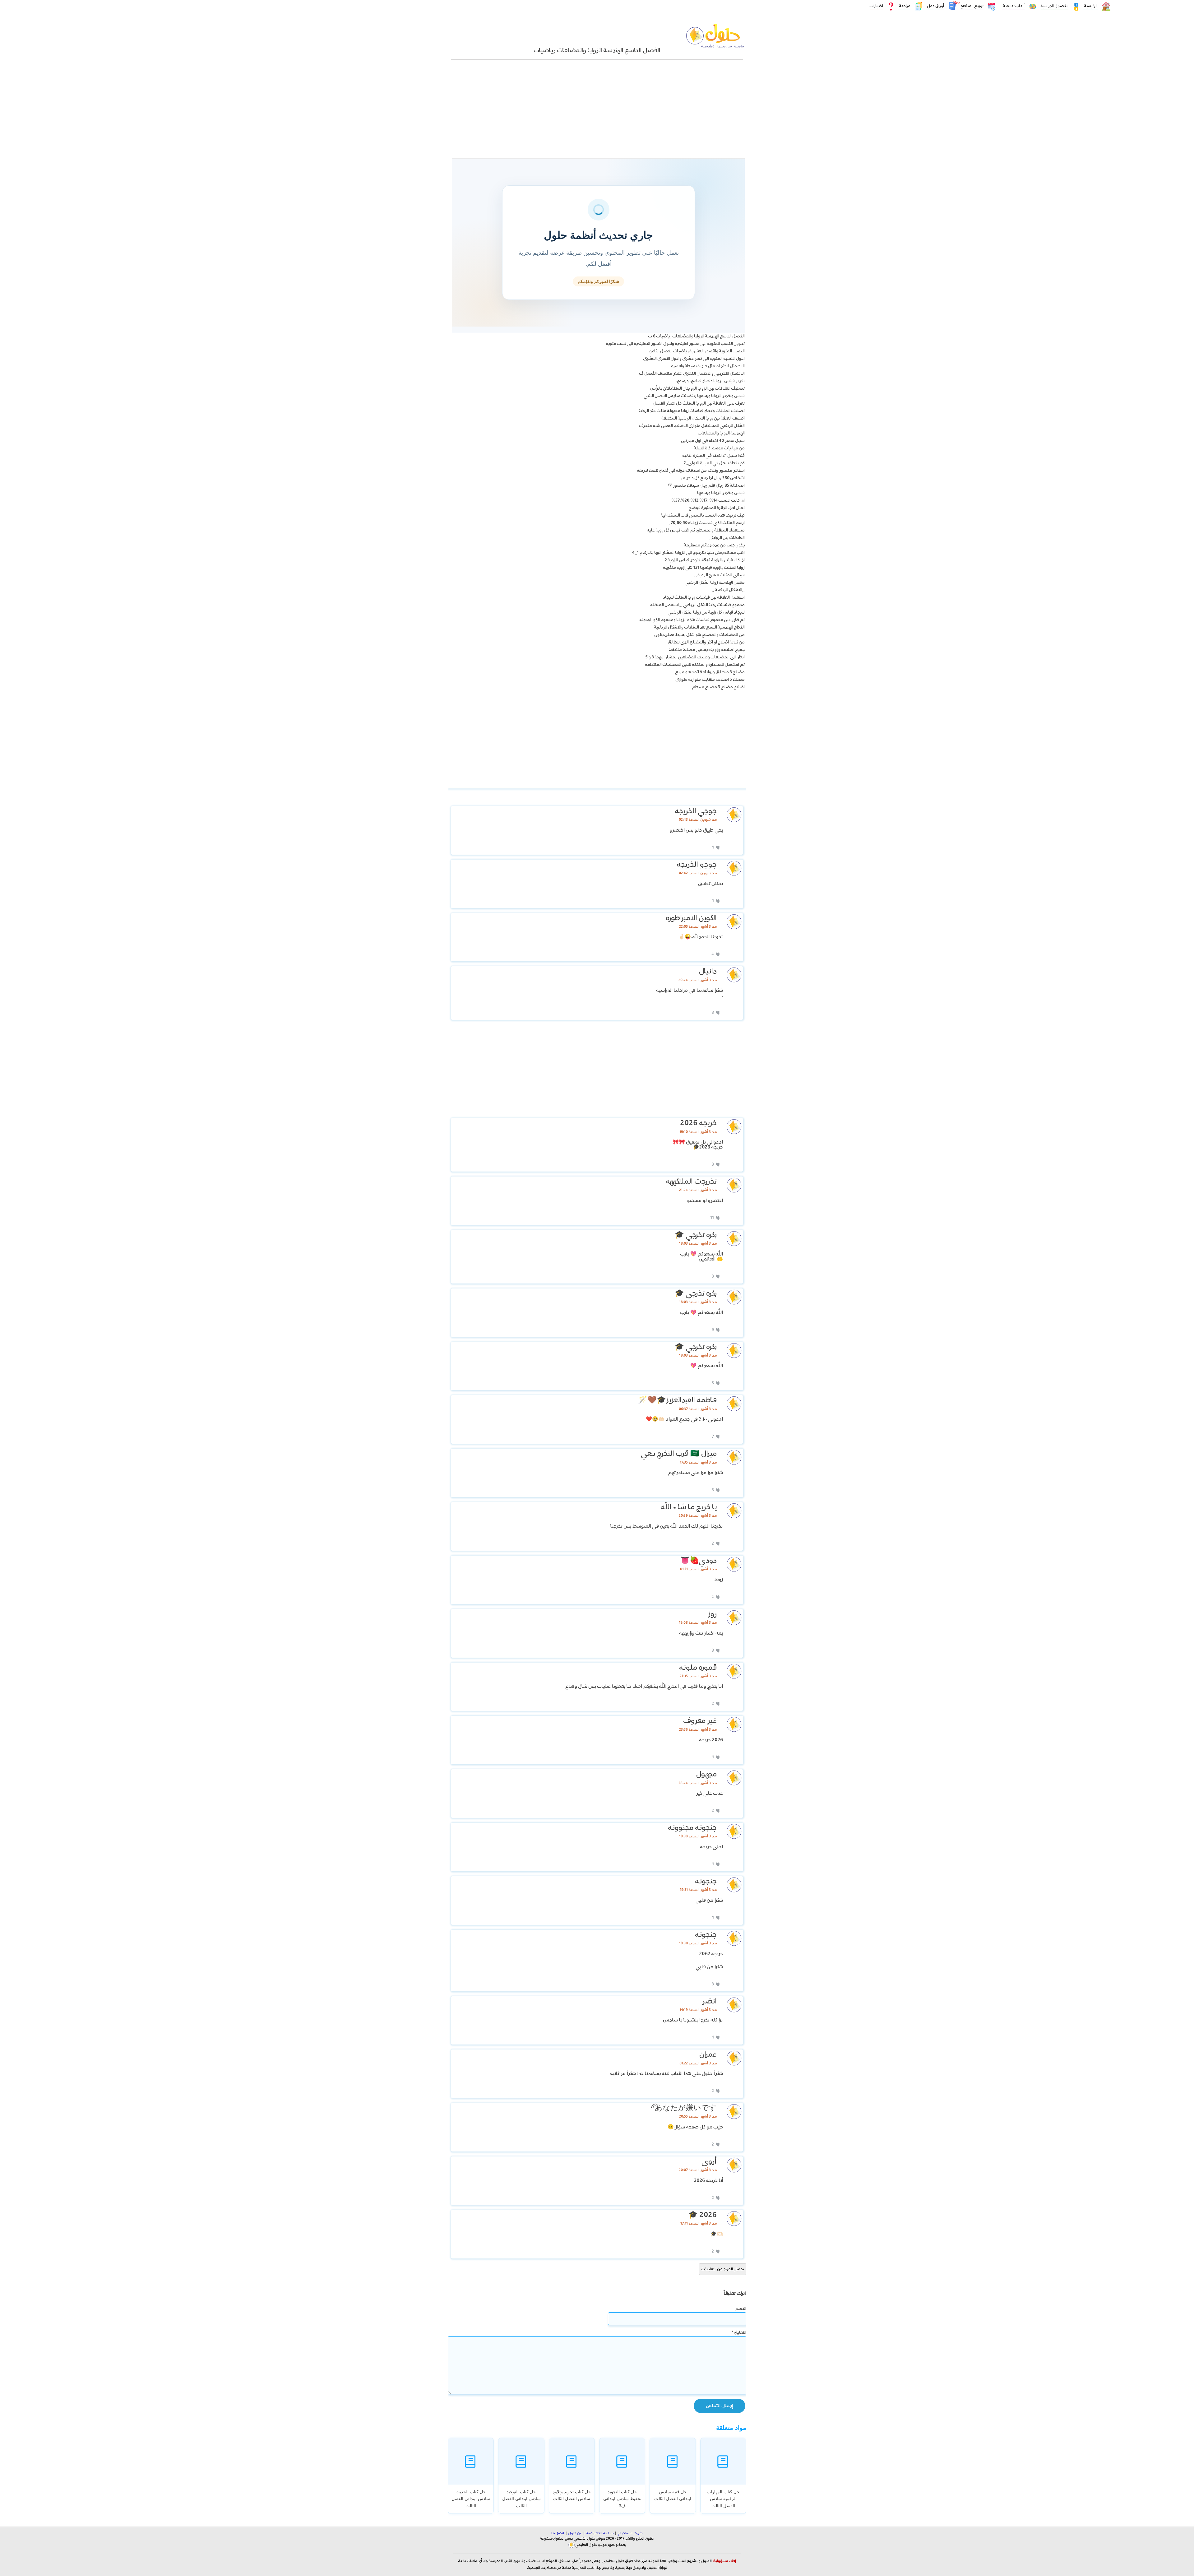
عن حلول (575, 2533)
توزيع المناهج (972, 6)
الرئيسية (1090, 6)
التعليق (739, 2332)
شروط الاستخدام (630, 2533)
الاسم (741, 2309)
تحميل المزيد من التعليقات (723, 2269)
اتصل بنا (558, 2533)
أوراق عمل (935, 6)
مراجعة (904, 6)
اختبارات (876, 6)
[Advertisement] (597, 112)
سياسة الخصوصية (600, 2533)
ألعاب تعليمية (1013, 6)
